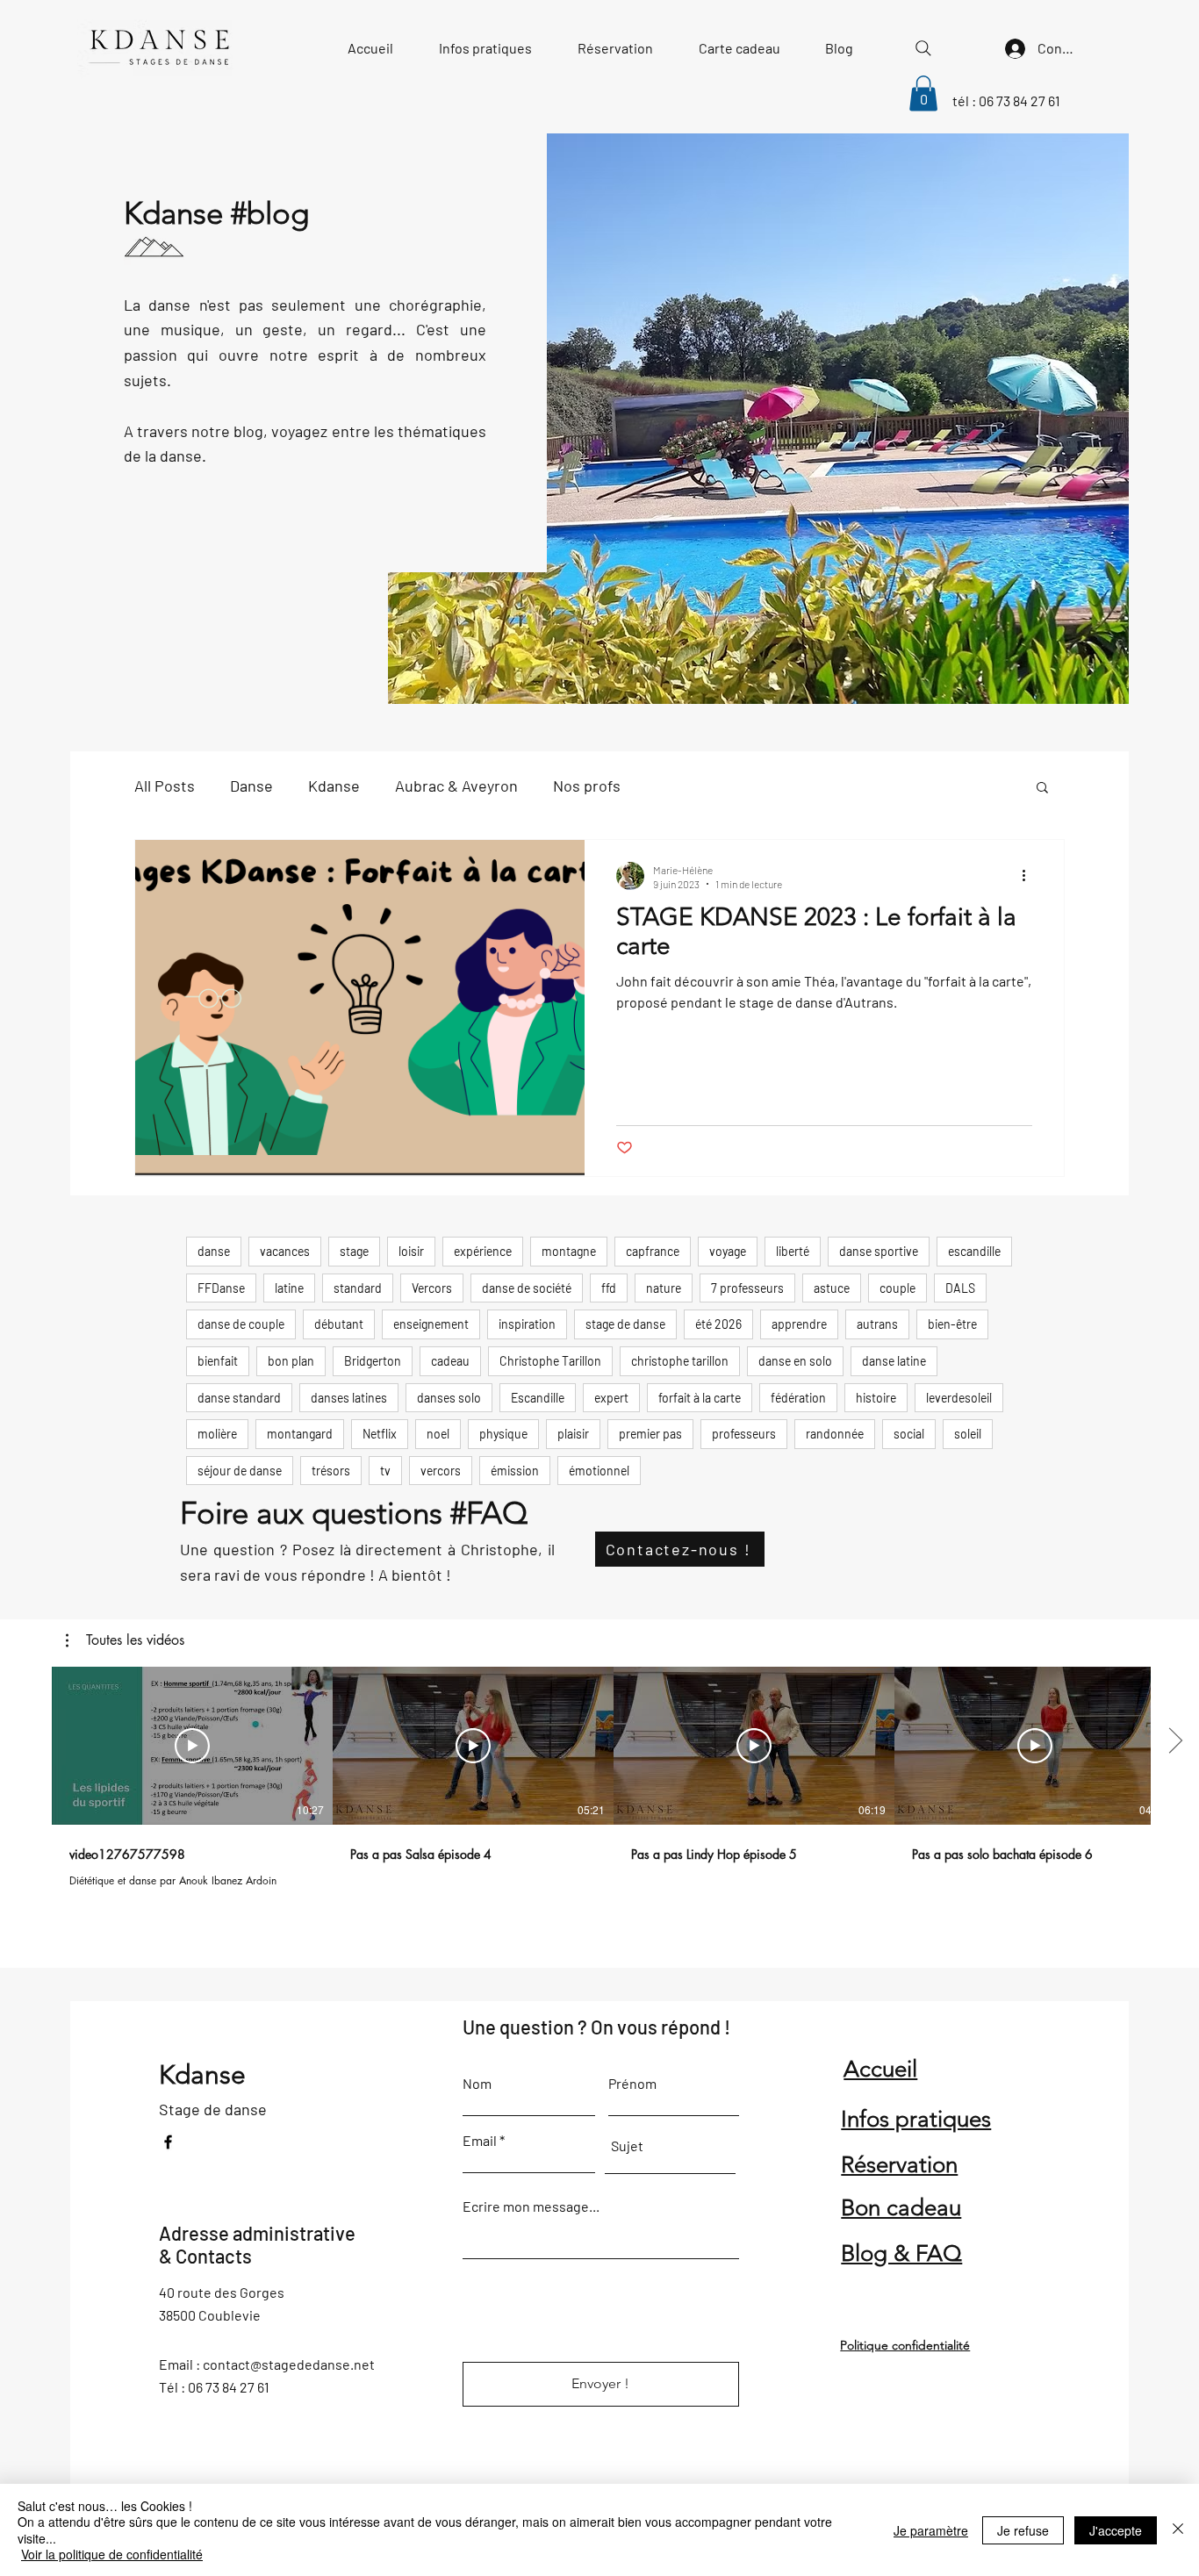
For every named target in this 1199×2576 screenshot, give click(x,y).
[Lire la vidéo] (192, 1746)
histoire (876, 1398)
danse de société (527, 1288)
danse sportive (879, 1251)
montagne (569, 1251)
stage (354, 1251)
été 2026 (718, 1324)
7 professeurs (747, 1288)
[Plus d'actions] (1030, 876)
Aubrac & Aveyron (456, 786)
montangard (300, 1434)
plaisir (573, 1434)
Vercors (432, 1288)
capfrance (653, 1251)
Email (480, 2141)
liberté (793, 1251)
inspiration (527, 1324)
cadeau (450, 1361)
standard (358, 1288)
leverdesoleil (959, 1398)
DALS (960, 1288)
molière (217, 1434)
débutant (339, 1324)
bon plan (291, 1361)
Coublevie (230, 2315)
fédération (798, 1398)
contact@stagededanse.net (289, 2364)
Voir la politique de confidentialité (112, 2554)
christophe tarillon (680, 1361)
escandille (974, 1251)
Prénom (632, 2084)
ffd (609, 1288)
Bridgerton (373, 1361)
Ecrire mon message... (531, 2206)
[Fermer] (1178, 2530)
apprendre (799, 1324)
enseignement (431, 1324)
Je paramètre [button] (931, 2530)
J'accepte (1116, 2530)
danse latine (894, 1361)
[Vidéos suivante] (1175, 1742)
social (909, 1434)
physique (503, 1434)
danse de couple (241, 1324)
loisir (411, 1251)
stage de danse (625, 1324)
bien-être (952, 1324)
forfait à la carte (700, 1398)
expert (611, 1398)
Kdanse (334, 786)
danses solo (449, 1398)
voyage (728, 1251)
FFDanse (221, 1288)
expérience (483, 1251)
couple (897, 1288)
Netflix (380, 1434)
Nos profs (587, 786)
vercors (441, 1471)
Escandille (538, 1398)
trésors (331, 1471)
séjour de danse (240, 1471)
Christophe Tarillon (550, 1361)
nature (664, 1288)
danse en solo (795, 1361)
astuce (832, 1288)
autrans (877, 1324)
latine (289, 1288)
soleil (968, 1434)
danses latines (349, 1398)
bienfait (218, 1361)
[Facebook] (168, 2142)
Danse (251, 786)
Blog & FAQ (901, 2253)
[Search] (923, 48)
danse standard (239, 1398)
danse (214, 1251)
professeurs (744, 1434)
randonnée (835, 1434)
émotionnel (599, 1471)
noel (438, 1434)
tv (385, 1471)
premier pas (650, 1434)
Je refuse (1023, 2530)
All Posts (165, 786)
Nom (477, 2084)
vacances (285, 1251)
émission (515, 1471)
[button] (923, 93)
